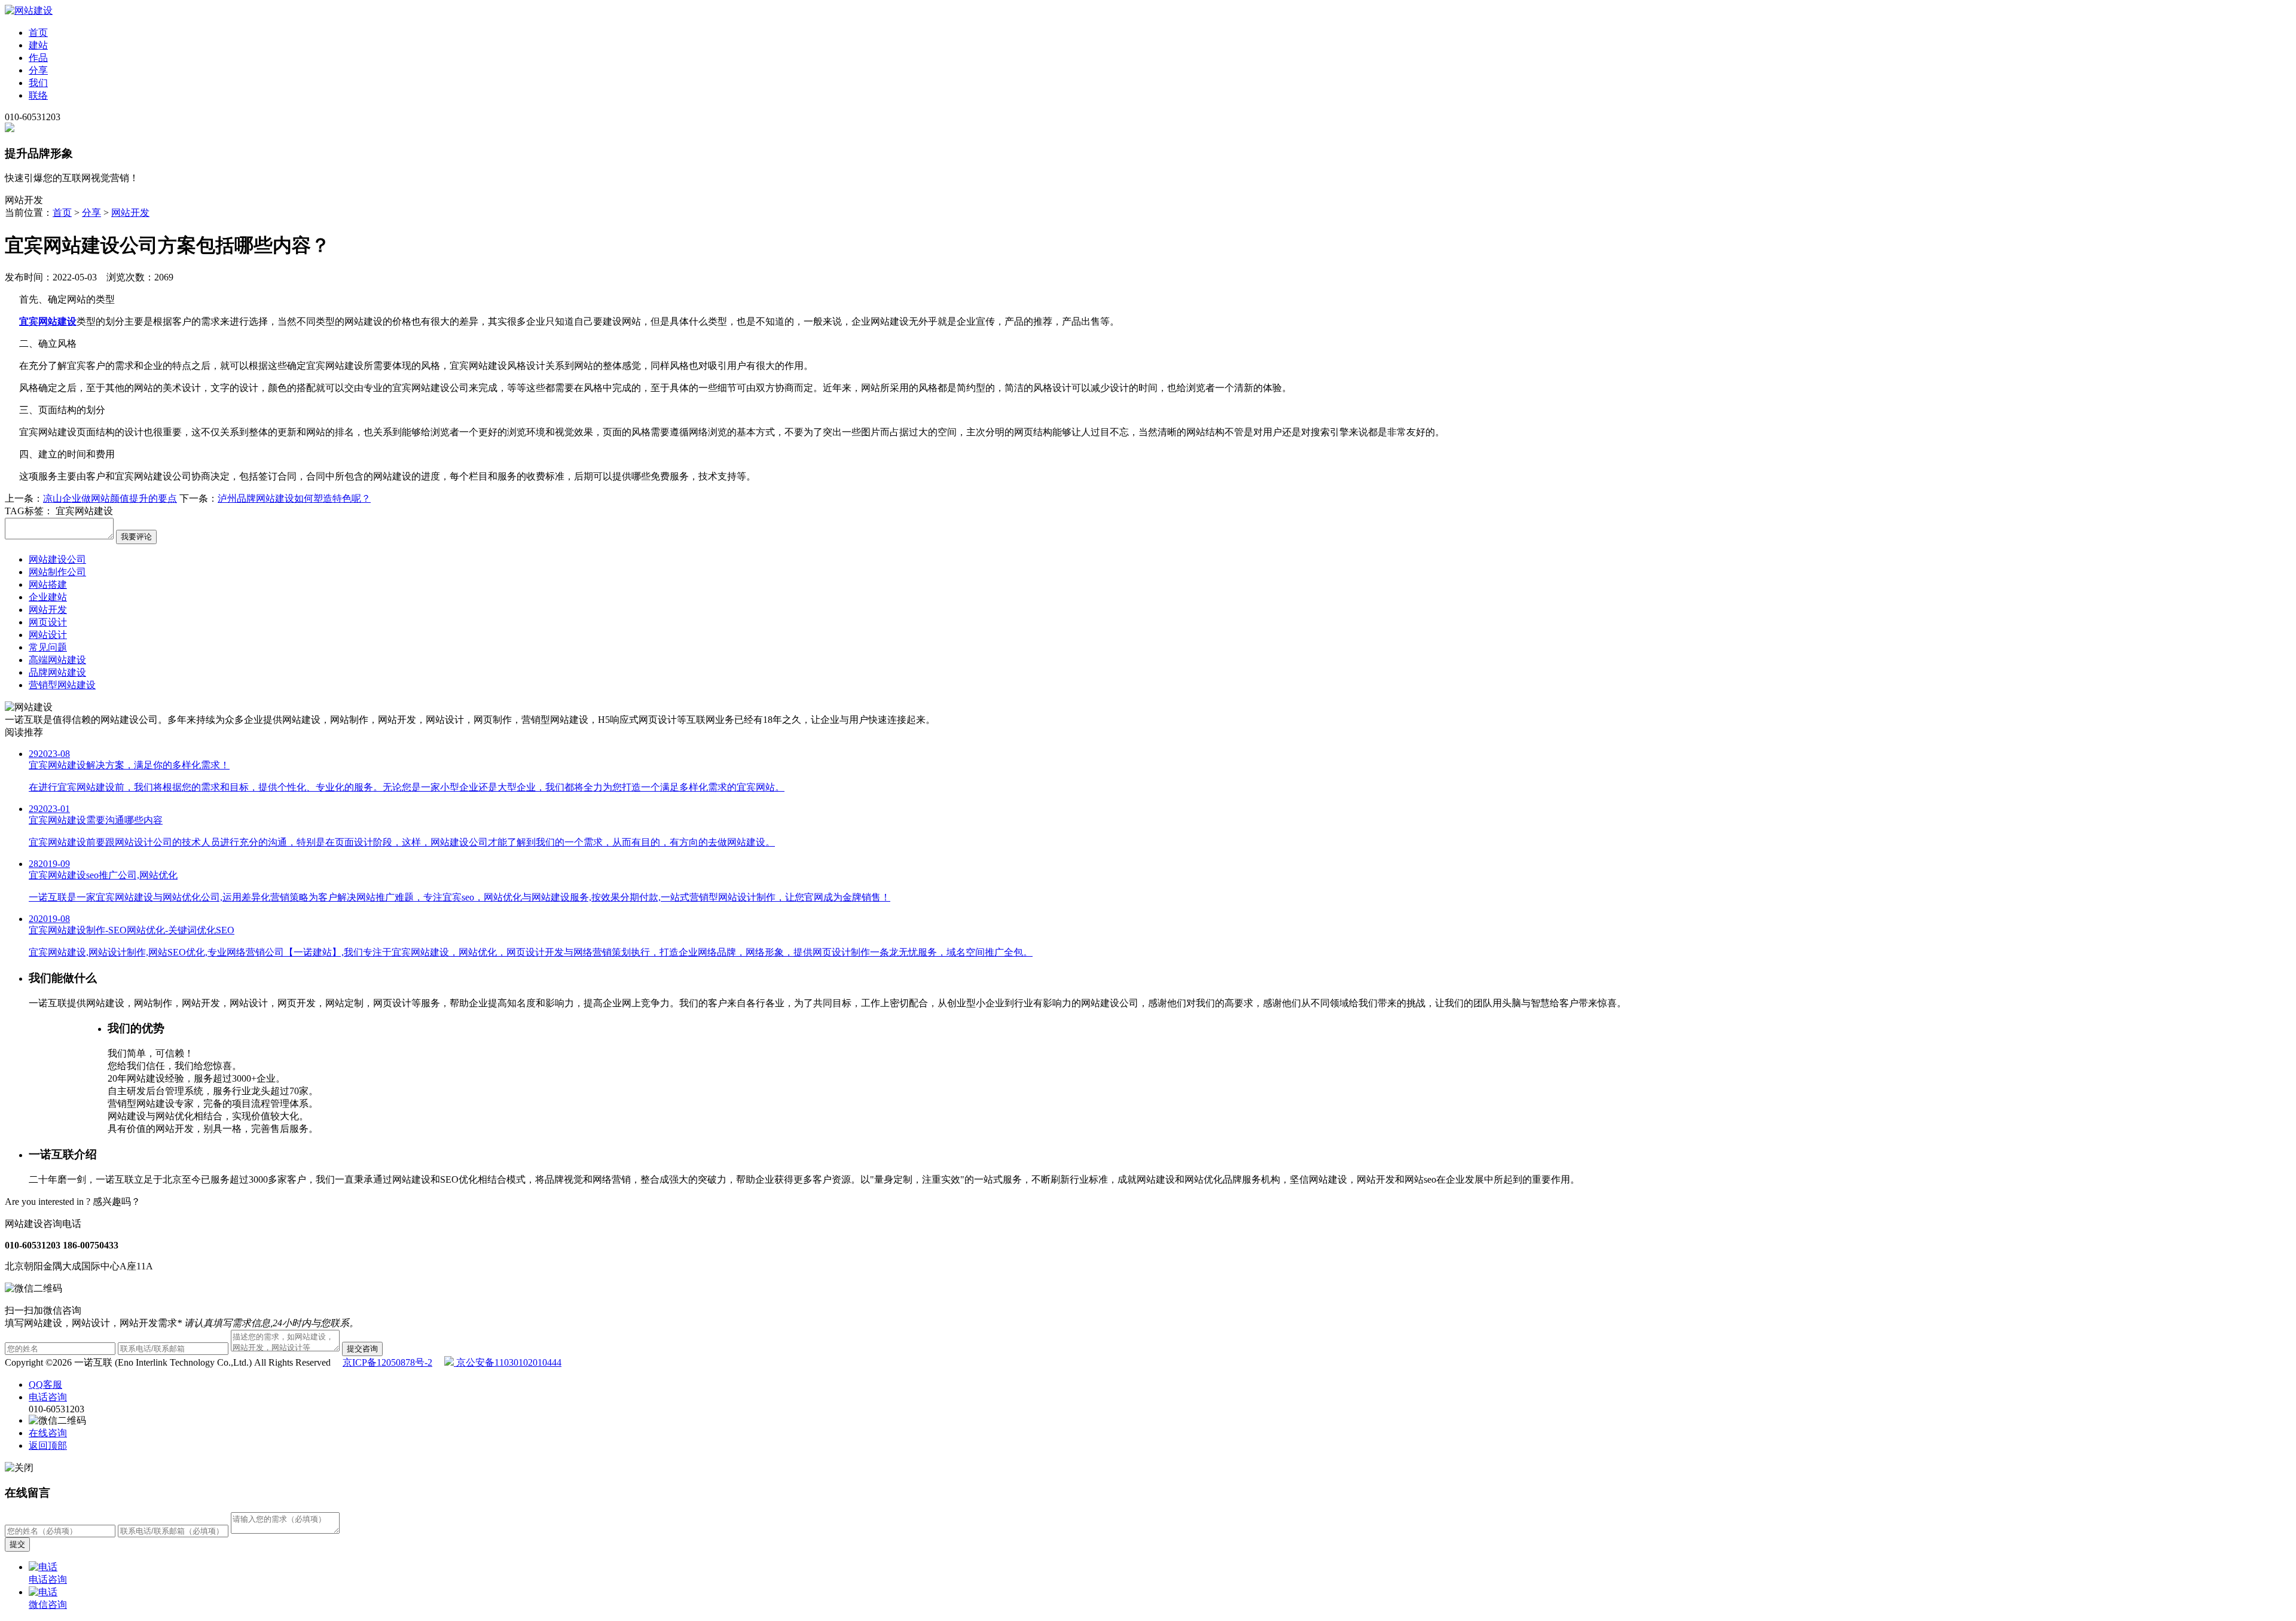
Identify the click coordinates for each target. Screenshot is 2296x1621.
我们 (38, 83)
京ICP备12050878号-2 (387, 1362)
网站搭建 (48, 584)
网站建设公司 (57, 559)
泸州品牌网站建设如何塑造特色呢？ (294, 498)
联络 (38, 95)
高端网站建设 (57, 660)
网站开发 (130, 213)
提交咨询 (362, 1349)
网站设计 (48, 635)
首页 (38, 33)
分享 (38, 70)
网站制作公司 (57, 572)
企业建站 (48, 597)
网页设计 (48, 622)
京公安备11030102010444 (508, 1362)
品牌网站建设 (57, 672)
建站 (38, 45)
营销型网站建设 (62, 685)
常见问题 (48, 647)
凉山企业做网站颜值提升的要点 (110, 498)
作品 (38, 58)
